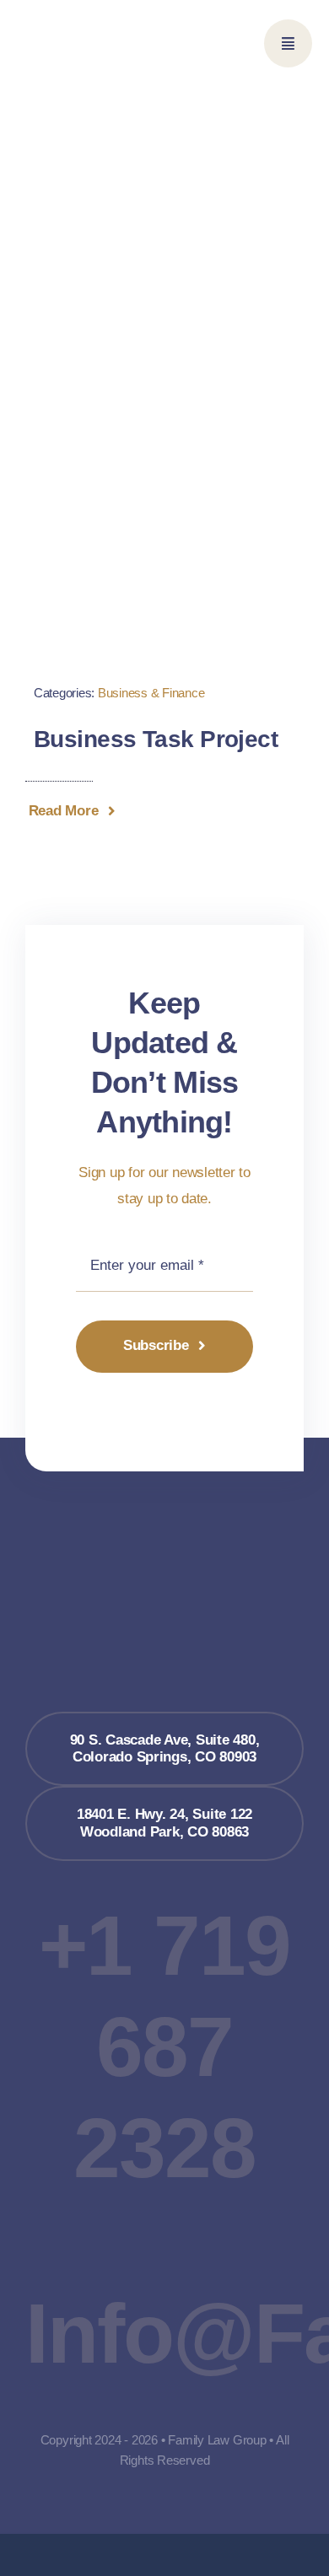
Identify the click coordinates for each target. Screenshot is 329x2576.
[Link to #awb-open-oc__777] (288, 43)
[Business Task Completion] (164, 431)
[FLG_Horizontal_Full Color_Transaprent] (91, 28)
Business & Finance (151, 693)
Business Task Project (156, 739)
